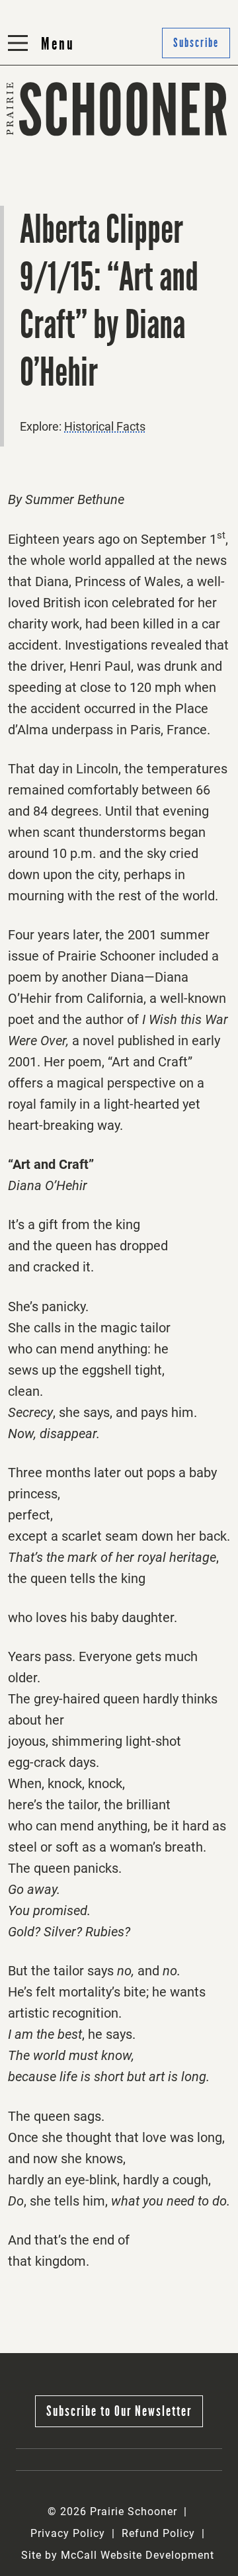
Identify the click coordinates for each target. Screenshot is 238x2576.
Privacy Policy (68, 2533)
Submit (144, 143)
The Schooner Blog (62, 176)
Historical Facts (105, 426)
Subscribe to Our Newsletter (119, 2411)
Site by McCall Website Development (118, 2555)
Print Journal (46, 143)
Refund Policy (158, 2533)
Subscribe (152, 176)
